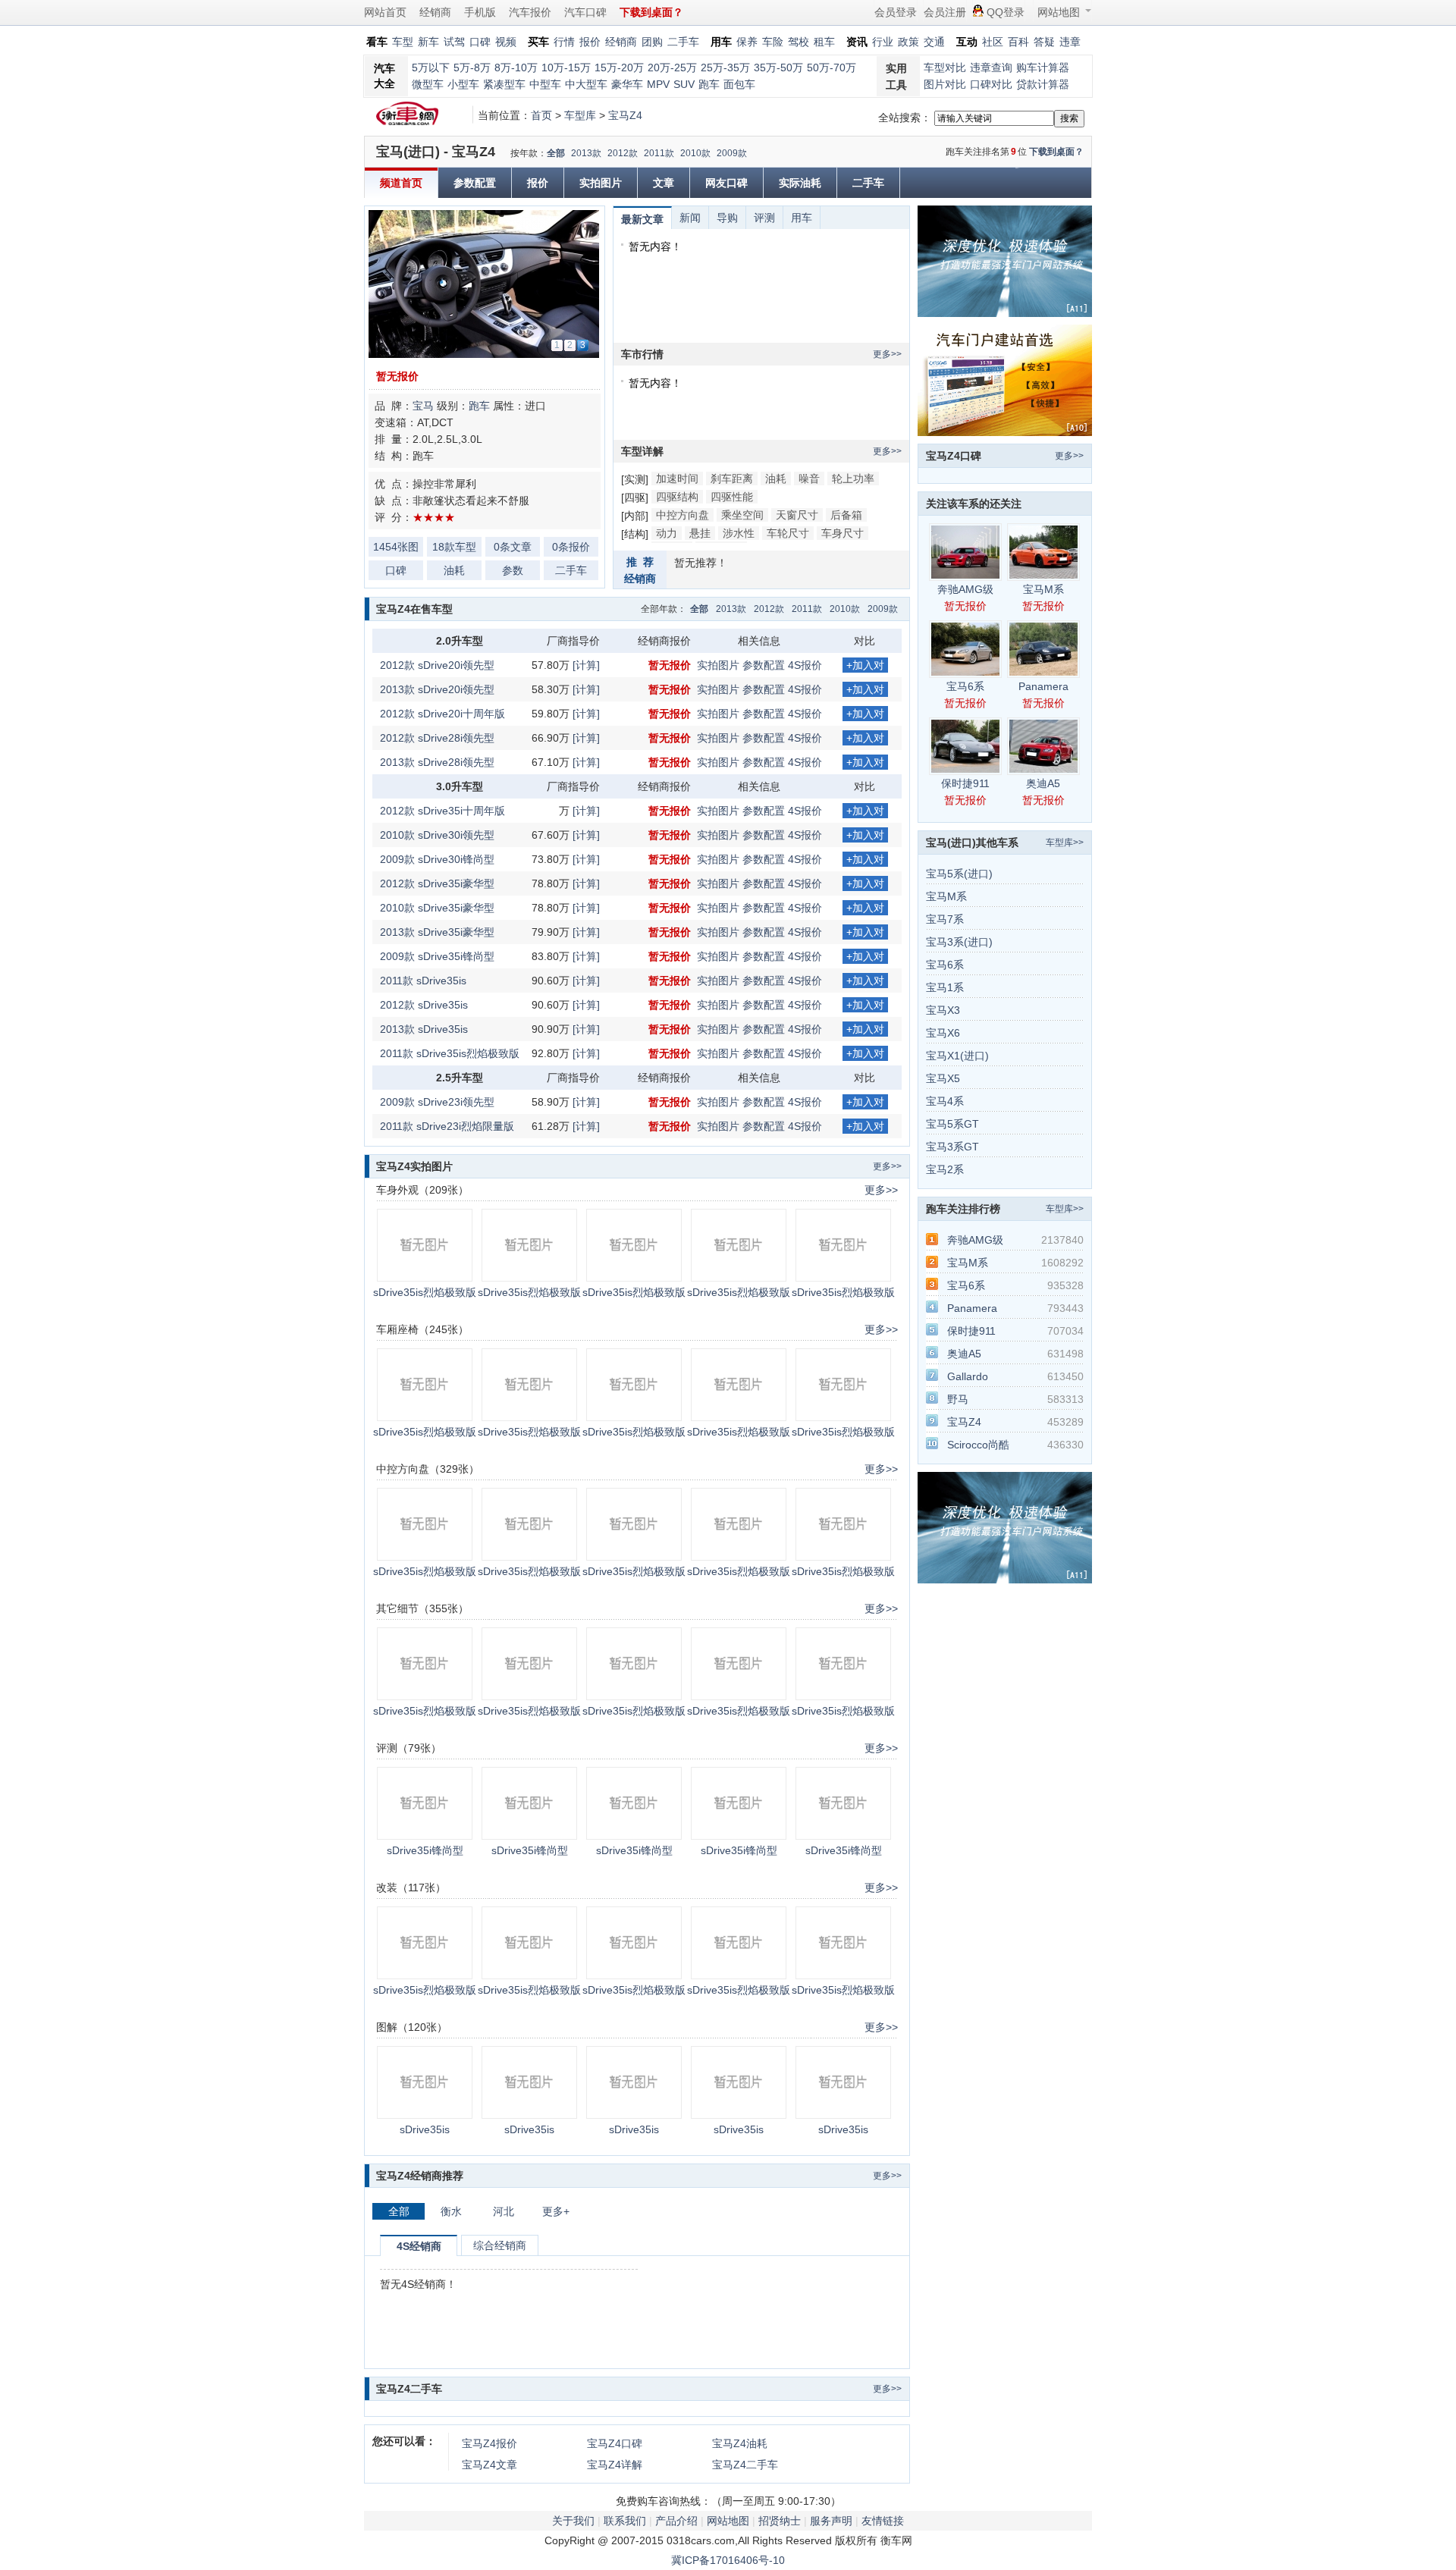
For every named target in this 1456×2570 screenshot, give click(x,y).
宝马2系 (945, 1169)
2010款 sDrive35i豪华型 (437, 908)
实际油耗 (800, 183)
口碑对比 (991, 84)
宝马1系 (945, 987)
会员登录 (896, 12)
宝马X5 (943, 1078)
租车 (824, 42)
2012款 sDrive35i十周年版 (442, 811)
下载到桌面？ (1056, 152)
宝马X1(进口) (957, 1056)
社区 (993, 42)
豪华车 (627, 84)
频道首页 (401, 183)
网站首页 (385, 12)
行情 (564, 42)
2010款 (695, 153)
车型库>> (1065, 843)
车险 (773, 42)
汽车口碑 (585, 12)
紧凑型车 (504, 84)
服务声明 (831, 2521)
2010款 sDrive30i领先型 (437, 835)
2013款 (586, 153)
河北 (504, 2211)
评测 (764, 218)
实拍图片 (601, 183)
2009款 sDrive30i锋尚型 (437, 859)
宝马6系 (965, 686)
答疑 (1044, 42)
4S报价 (805, 665)
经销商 (435, 12)
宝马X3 (943, 1010)
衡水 (451, 2211)
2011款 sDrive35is (423, 981)
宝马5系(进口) (959, 874)
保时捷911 (965, 783)
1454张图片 (396, 549)
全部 (556, 153)
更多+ (556, 2211)
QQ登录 (1006, 12)
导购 (727, 218)
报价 (590, 42)
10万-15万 (566, 67)
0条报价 (571, 547)
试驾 (454, 42)
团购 (652, 42)
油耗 (454, 570)
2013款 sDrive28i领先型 (437, 762)
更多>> (887, 354)
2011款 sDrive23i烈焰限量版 (447, 1126)
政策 (908, 42)
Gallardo (968, 1376)
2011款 (659, 153)
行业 (883, 42)
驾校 (799, 42)
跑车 (709, 84)
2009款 (732, 153)
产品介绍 (676, 2521)
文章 (664, 183)
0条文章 (513, 547)
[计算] (586, 665)
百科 (1018, 42)
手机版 (480, 12)
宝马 (423, 406)
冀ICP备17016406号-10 (728, 2560)
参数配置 (475, 183)
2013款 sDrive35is (424, 1029)
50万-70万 (832, 67)
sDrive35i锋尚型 (425, 1850)
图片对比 (945, 84)
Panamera (1043, 686)
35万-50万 (778, 67)
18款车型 (454, 547)
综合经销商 (500, 2245)
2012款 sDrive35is (424, 1005)
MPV (658, 84)
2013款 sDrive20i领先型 (437, 689)
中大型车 (586, 84)
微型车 (428, 84)
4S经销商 (419, 2246)
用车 (802, 218)
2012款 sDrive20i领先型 (437, 665)
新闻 (690, 218)
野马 (958, 1399)
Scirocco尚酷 (978, 1445)
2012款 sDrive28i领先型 (437, 738)
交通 (934, 42)
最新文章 (642, 219)
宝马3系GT (952, 1147)
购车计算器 (1043, 67)
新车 (428, 42)
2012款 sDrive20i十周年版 (442, 714)
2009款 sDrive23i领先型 (437, 1102)
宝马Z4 (625, 115)
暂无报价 (397, 376)
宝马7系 (945, 919)
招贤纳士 (780, 2521)
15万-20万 (619, 67)
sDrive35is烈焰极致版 (425, 1292)
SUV (684, 84)
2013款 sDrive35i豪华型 (437, 932)
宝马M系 (1043, 589)
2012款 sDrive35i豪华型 (437, 883)
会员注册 (945, 12)
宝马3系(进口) (959, 942)
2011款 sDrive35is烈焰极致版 (450, 1053)
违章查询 (991, 67)
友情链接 (883, 2521)
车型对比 (945, 67)
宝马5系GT (952, 1124)
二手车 (683, 42)
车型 (403, 42)
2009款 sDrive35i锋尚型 (437, 956)
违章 (1070, 42)
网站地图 (1059, 12)
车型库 (580, 115)
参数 (513, 570)
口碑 (480, 42)
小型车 (463, 84)
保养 (747, 42)
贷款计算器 (1043, 84)
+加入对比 (865, 666)
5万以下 (431, 67)
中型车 (545, 84)
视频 (506, 42)
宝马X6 (943, 1033)
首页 (541, 115)
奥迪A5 (1043, 783)
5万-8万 (472, 67)
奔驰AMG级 (965, 589)
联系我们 (625, 2521)
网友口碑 (726, 183)
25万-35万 (725, 67)
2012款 (623, 153)
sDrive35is (425, 2129)
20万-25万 (672, 67)
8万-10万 (516, 67)
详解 (615, 2465)
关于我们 (573, 2521)
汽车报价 (530, 12)
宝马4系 (945, 1101)
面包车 (739, 84)
